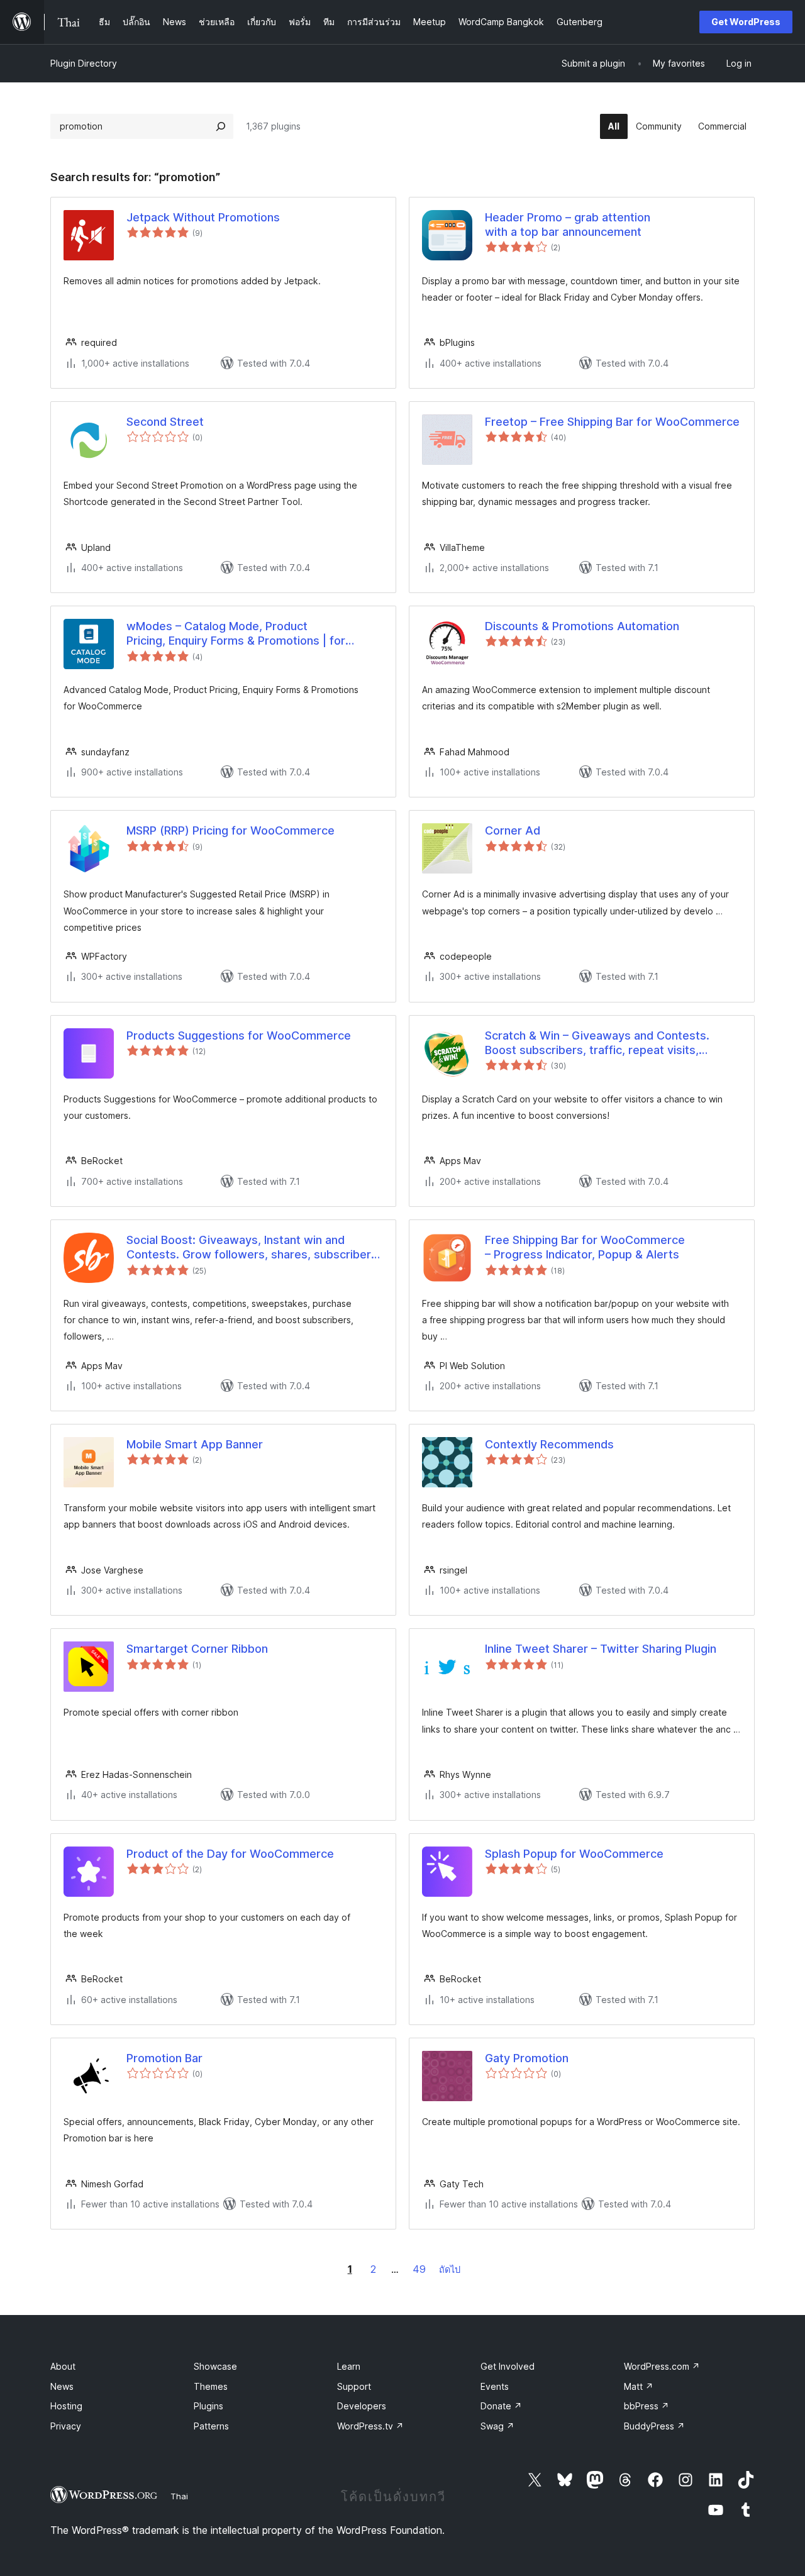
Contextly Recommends (549, 1444)
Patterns (211, 2426)
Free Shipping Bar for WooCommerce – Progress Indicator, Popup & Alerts (585, 1247)
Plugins (208, 2406)
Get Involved (508, 2366)
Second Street (165, 422)
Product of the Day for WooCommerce (230, 1854)
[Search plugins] (221, 126)
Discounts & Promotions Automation (582, 626)
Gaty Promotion (527, 2058)
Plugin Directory (84, 63)
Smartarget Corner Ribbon (197, 1649)
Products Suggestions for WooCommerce (239, 1035)
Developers (362, 2406)
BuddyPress (654, 2426)
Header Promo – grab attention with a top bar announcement (568, 225)
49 (419, 2269)
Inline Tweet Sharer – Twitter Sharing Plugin (601, 1649)
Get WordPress (746, 22)
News (62, 2386)
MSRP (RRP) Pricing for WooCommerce (230, 830)
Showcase (215, 2366)
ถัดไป (450, 2269)
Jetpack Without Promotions (203, 217)
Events (495, 2386)
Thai (179, 2496)
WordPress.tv (370, 2426)
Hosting (66, 2406)
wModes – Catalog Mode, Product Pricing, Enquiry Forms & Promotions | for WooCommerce (236, 634)
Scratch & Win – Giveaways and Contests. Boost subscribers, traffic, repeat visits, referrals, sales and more (597, 1043)
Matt (639, 2386)
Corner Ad (513, 830)
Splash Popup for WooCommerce (574, 1854)
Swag (497, 2426)
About (63, 2366)
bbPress (647, 2406)
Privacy (66, 2426)
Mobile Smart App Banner (195, 1444)
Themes (211, 2386)
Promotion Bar (164, 2058)
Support (354, 2386)
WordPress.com (662, 2366)
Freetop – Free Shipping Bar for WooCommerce (612, 422)
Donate (501, 2406)
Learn (349, 2366)
